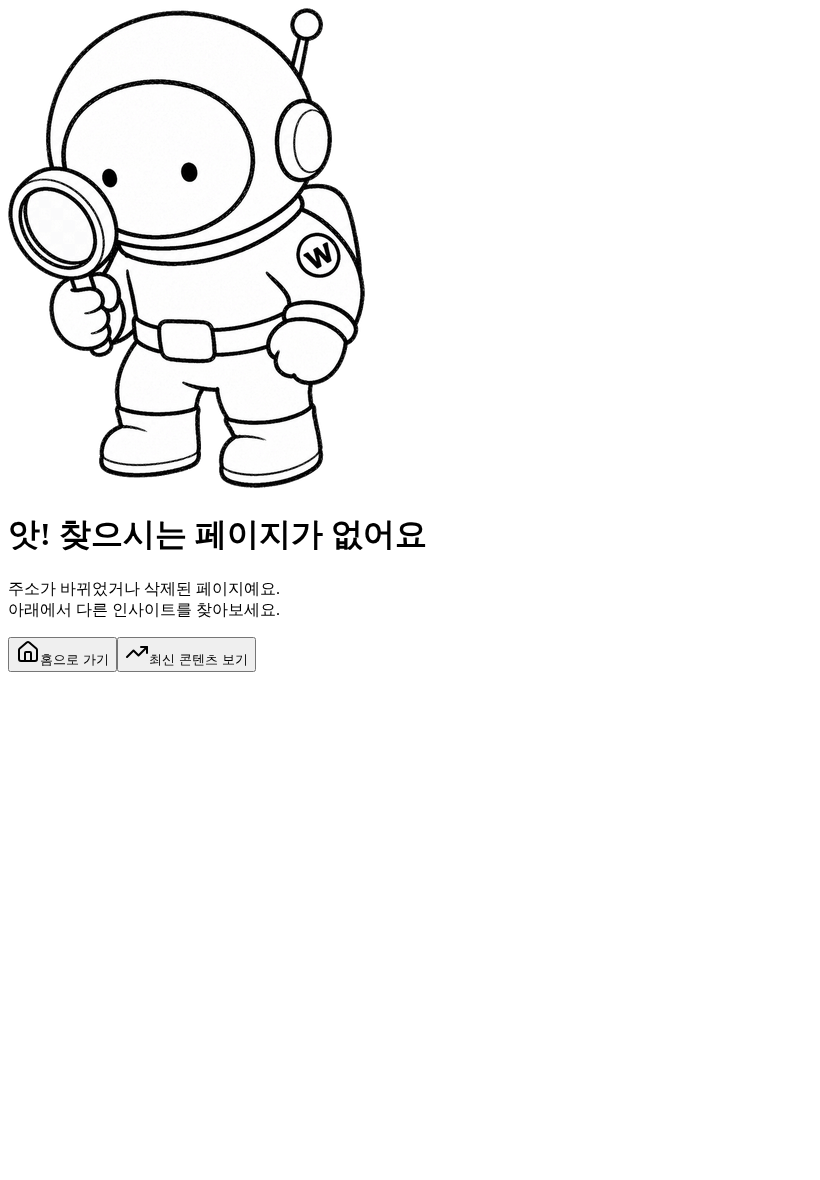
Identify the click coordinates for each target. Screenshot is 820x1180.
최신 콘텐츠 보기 (198, 659)
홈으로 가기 (74, 659)
